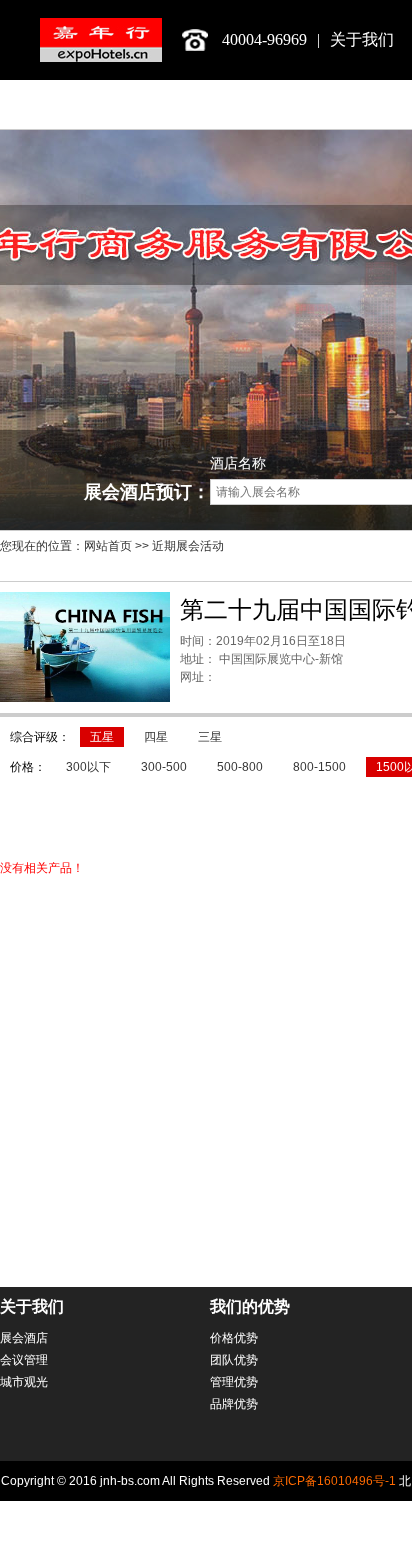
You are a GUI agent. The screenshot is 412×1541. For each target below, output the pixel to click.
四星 (156, 737)
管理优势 (234, 1382)
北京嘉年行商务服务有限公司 (101, 40)
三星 (210, 737)
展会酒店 (24, 1338)
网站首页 (108, 546)
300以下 (88, 767)
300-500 (164, 767)
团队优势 (234, 1360)
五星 (102, 737)
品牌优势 (234, 1404)
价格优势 (234, 1338)
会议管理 (24, 1360)
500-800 (240, 767)
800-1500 (319, 767)
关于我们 (362, 39)
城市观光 (24, 1382)
